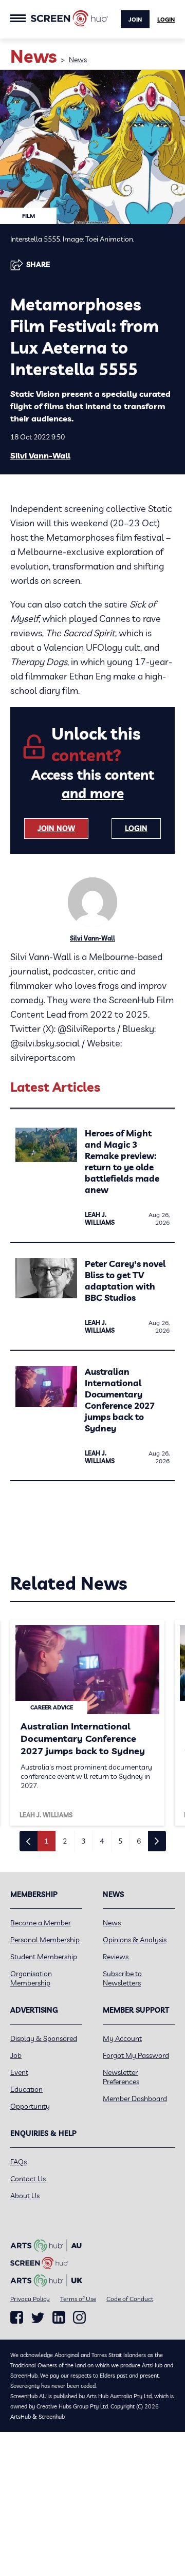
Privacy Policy (30, 2299)
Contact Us (28, 2179)
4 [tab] (102, 1841)
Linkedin (59, 2317)
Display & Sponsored (44, 2038)
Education (26, 2089)
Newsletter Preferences (121, 2077)
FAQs (18, 2162)
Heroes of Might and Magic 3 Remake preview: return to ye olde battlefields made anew (122, 1161)
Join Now (56, 829)
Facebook (17, 2317)
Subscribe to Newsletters (122, 1978)
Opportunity (30, 2106)
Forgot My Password (136, 2055)
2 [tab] (65, 1841)
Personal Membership (45, 1940)
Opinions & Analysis (135, 1940)
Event (19, 2072)
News (78, 60)
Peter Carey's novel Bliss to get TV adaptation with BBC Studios (125, 1281)
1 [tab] (46, 1841)
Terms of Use (78, 2299)
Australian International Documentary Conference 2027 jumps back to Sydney (120, 1400)
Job (16, 2055)
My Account (122, 2038)
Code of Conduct (130, 2299)
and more (93, 793)
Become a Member (41, 1923)
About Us (25, 2196)
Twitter (38, 2318)
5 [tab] (120, 1841)
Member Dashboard (135, 2099)
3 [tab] (83, 1841)
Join (135, 20)
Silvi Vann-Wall (40, 455)
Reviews (116, 1957)
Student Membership (44, 1957)
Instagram (79, 2317)
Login (166, 20)
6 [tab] (139, 1841)
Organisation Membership (31, 1978)
